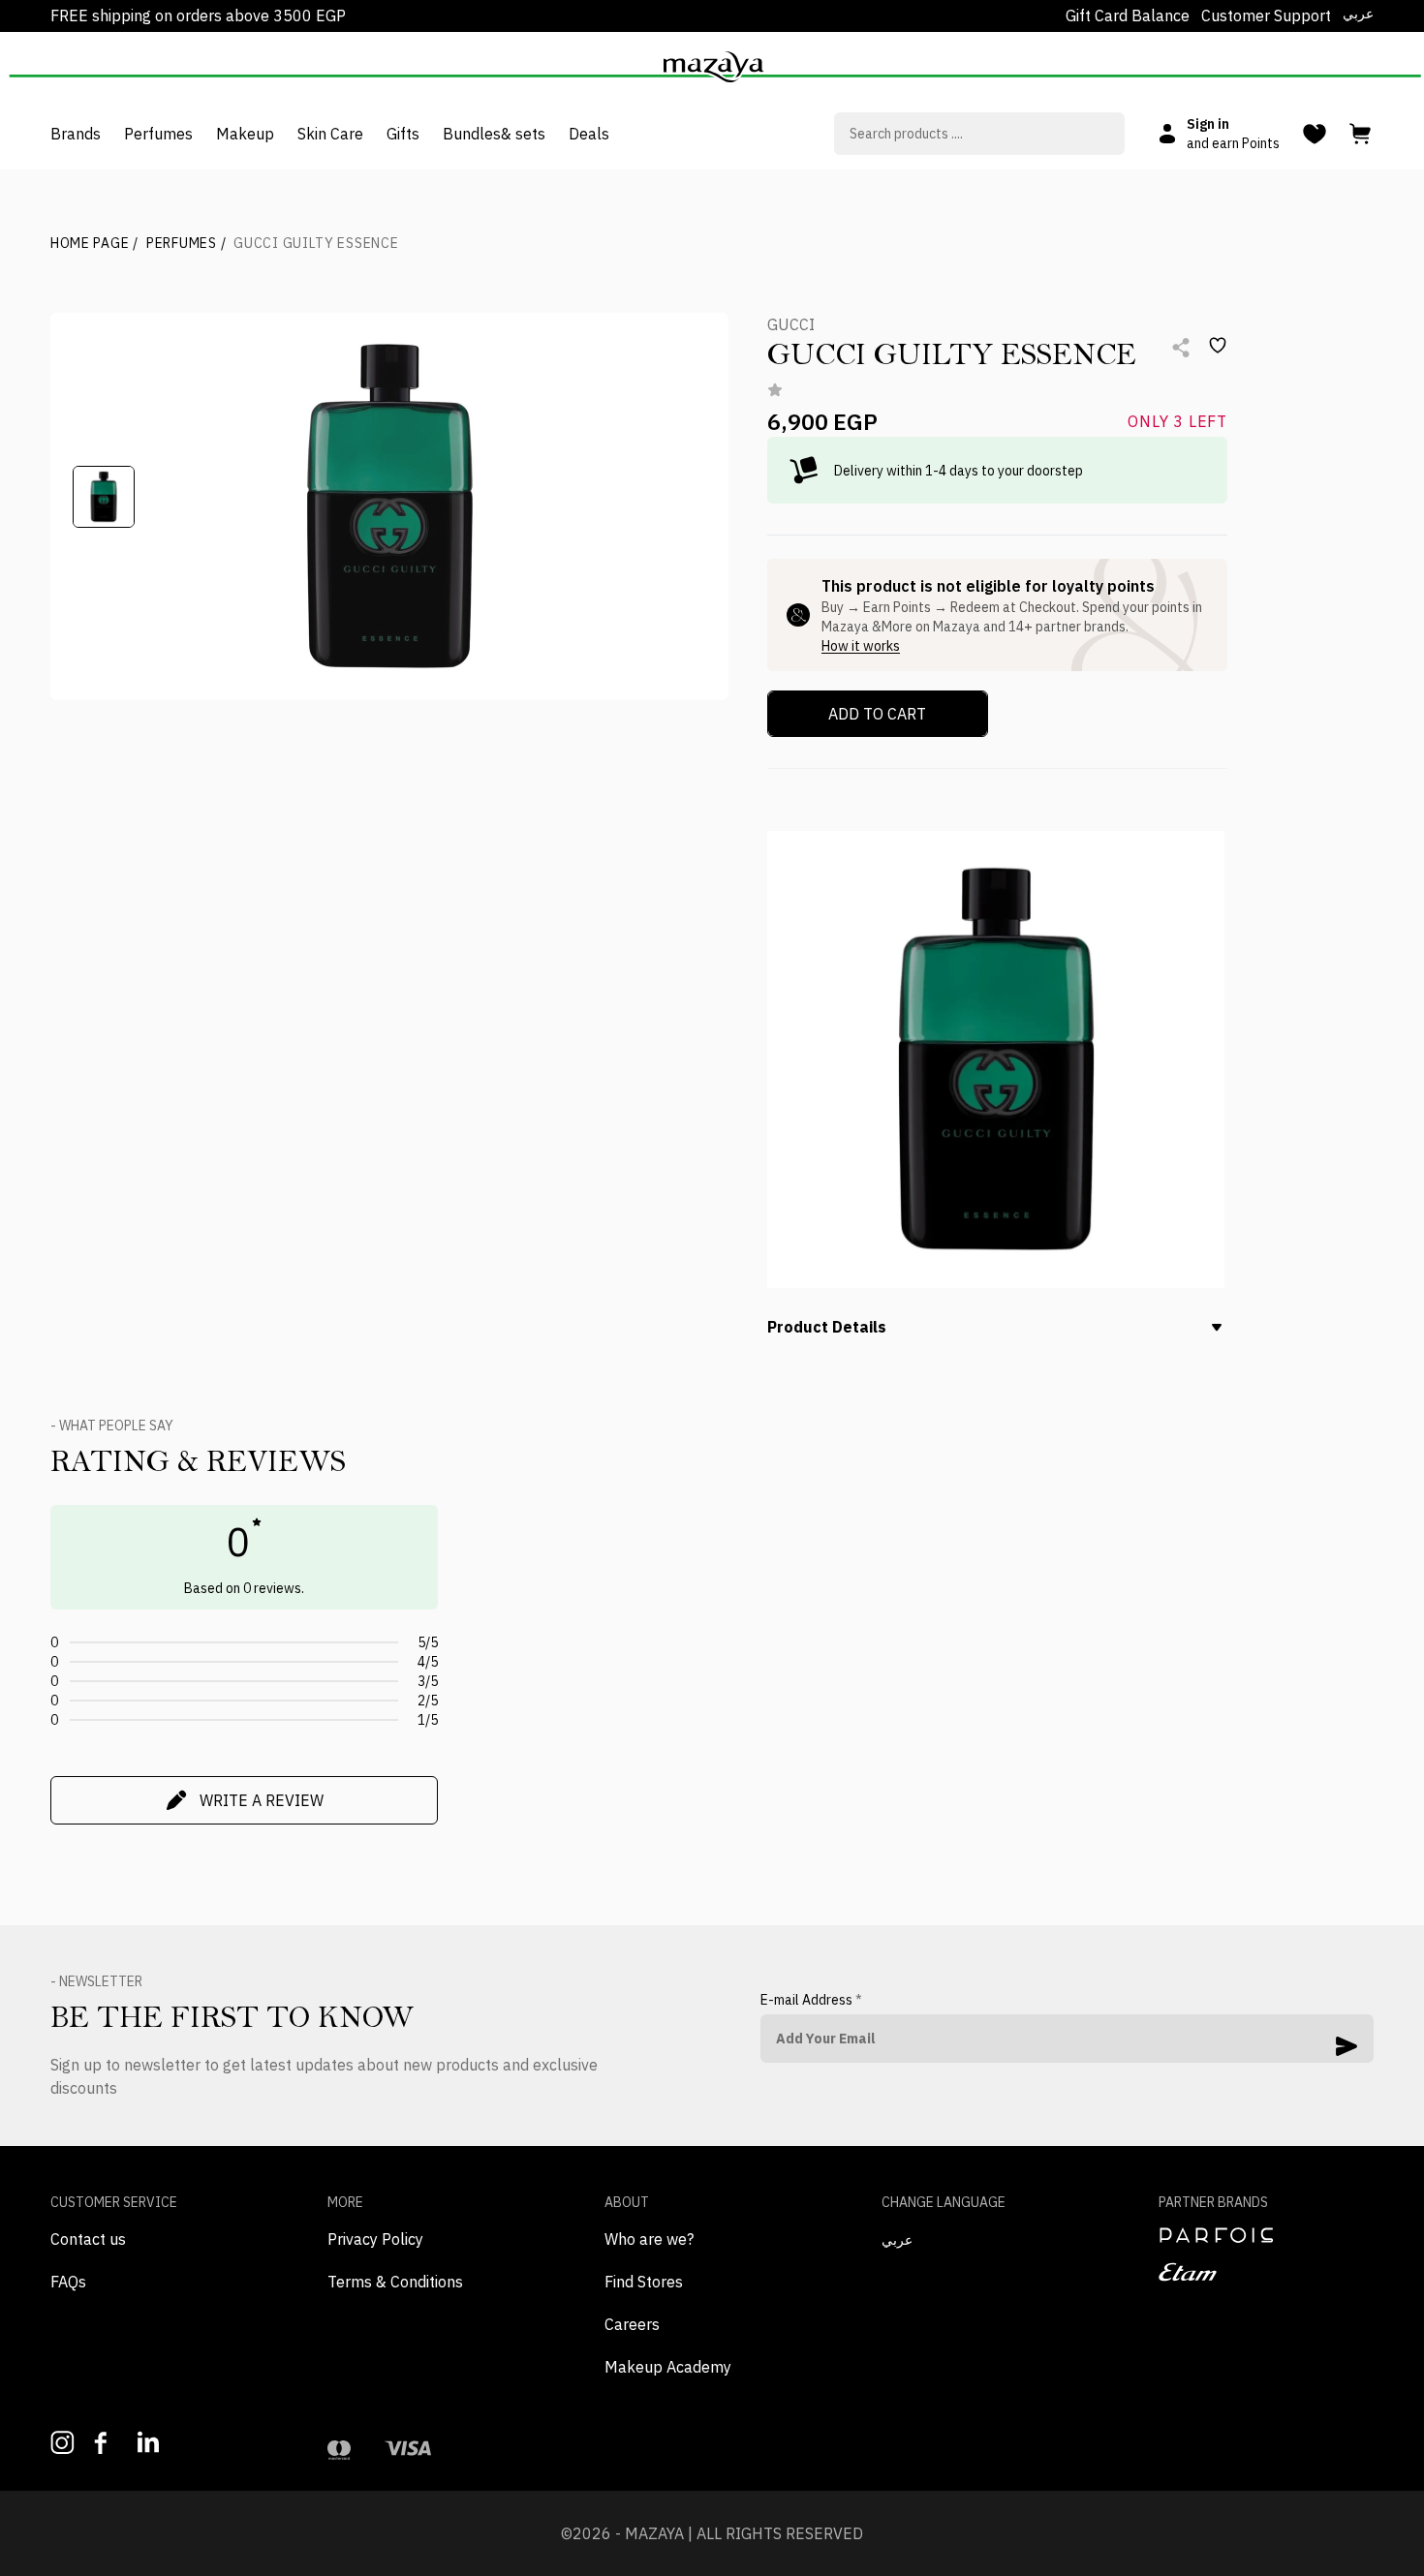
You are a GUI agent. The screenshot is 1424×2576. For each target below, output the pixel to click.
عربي (1358, 14)
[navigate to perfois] (1266, 2235)
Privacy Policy (375, 2239)
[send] (1347, 2046)
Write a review (262, 1800)
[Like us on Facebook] (106, 2443)
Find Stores (644, 2282)
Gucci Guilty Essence (316, 243)
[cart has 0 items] (1362, 134)
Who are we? (649, 2239)
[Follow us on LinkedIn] (150, 2442)
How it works (861, 646)
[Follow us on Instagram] (62, 2443)
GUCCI (791, 324)
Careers (632, 2324)
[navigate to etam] (1266, 2272)
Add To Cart (877, 714)
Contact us (88, 2239)
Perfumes (186, 243)
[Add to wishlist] (1218, 346)
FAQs (68, 2282)
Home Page (94, 243)
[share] (1181, 348)
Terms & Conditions (395, 2282)
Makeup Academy (668, 2367)
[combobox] (979, 134)
